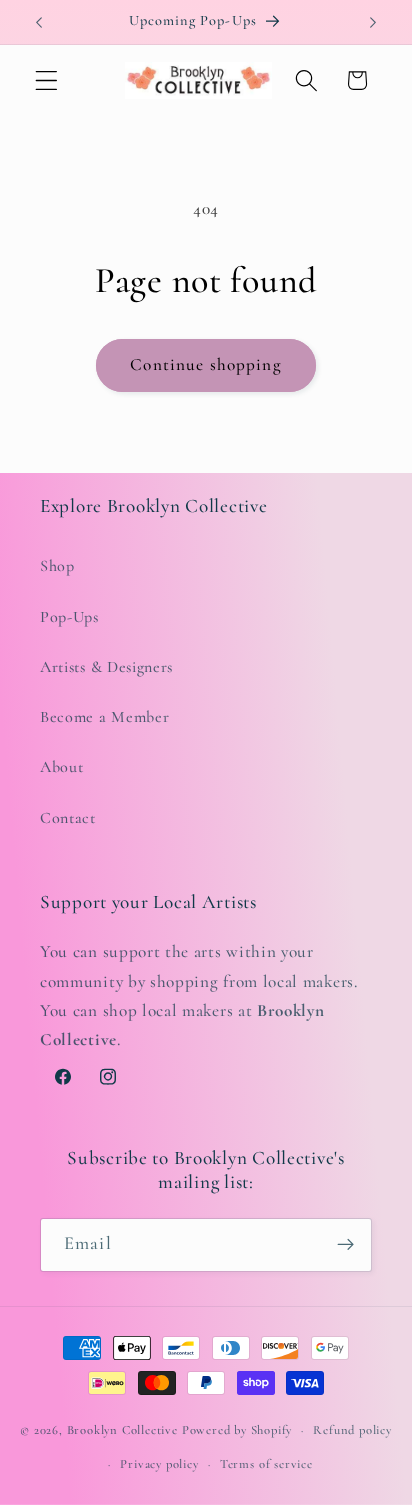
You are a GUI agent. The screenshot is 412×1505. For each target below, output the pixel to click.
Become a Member (104, 717)
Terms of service (266, 1464)
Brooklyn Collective (122, 1430)
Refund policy (352, 1430)
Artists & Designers (106, 667)
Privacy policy (159, 1464)
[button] (46, 80)
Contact (68, 818)
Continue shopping (206, 364)
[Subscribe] (345, 1245)
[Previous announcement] (39, 22)
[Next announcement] (373, 22)
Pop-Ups (69, 617)
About (61, 767)
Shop (57, 566)
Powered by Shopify (237, 1430)
